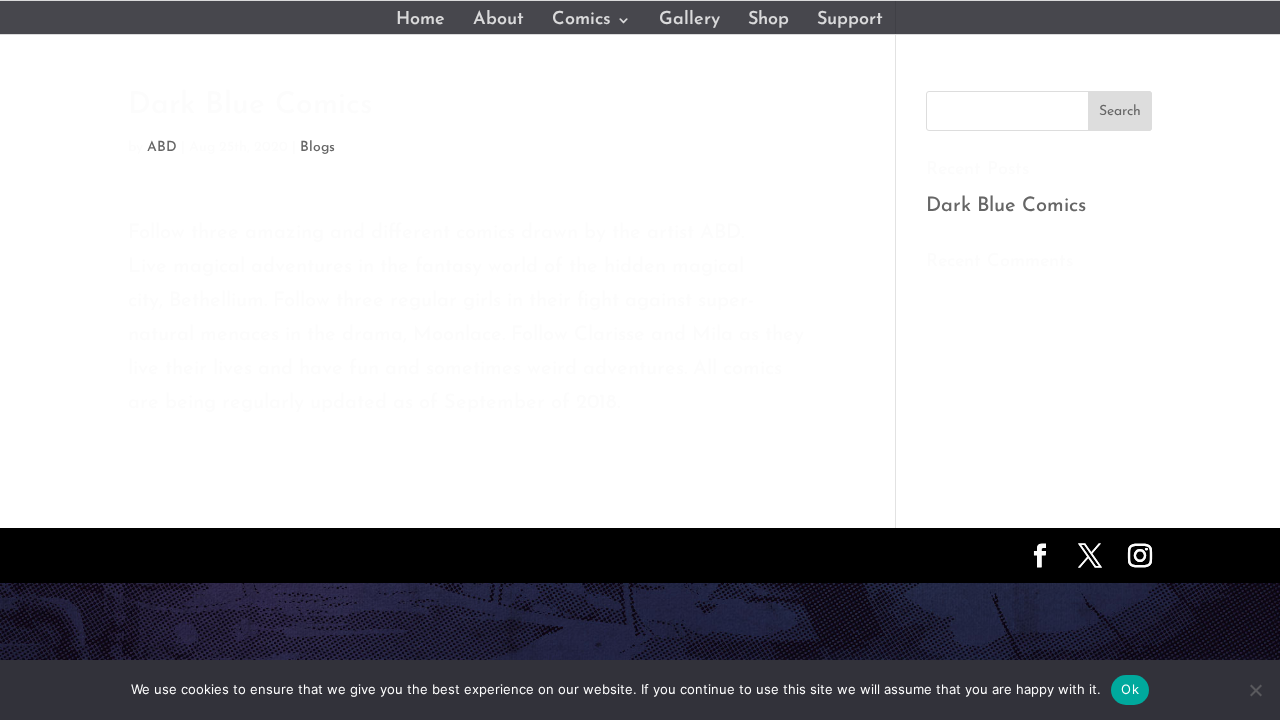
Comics (581, 21)
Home (420, 21)
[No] (1255, 690)
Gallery (689, 21)
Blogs (317, 147)
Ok (1130, 689)
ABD (162, 147)
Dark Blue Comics (1006, 206)
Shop (768, 21)
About (498, 21)
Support (850, 21)
